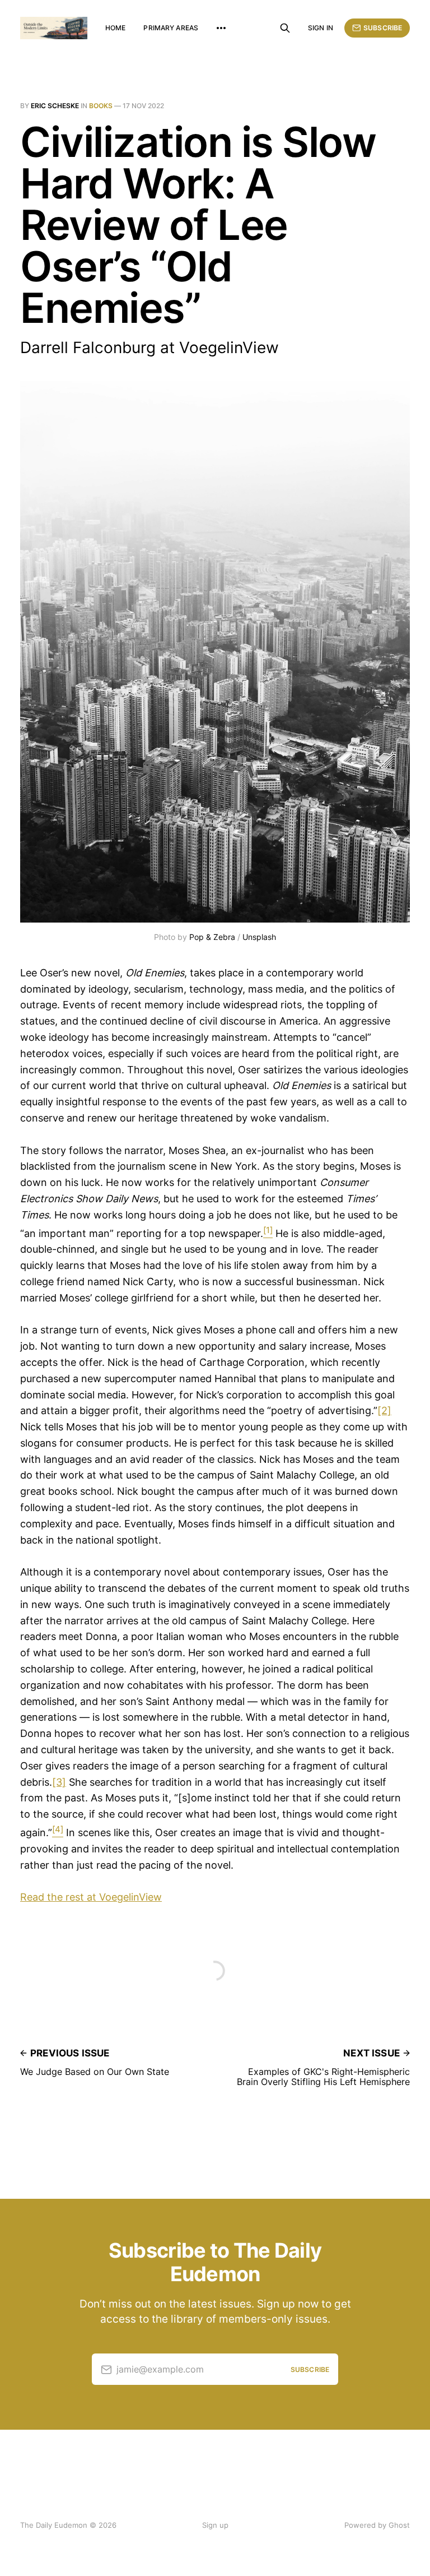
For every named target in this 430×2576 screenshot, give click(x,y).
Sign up (215, 2525)
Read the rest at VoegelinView (91, 1897)
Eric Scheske (55, 106)
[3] (59, 1782)
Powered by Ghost (377, 2525)
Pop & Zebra (212, 937)
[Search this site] (285, 28)
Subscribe (383, 28)
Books (101, 106)
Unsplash (259, 937)
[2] (384, 1410)
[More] (221, 28)
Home (115, 28)
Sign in (321, 28)
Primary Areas (171, 28)
